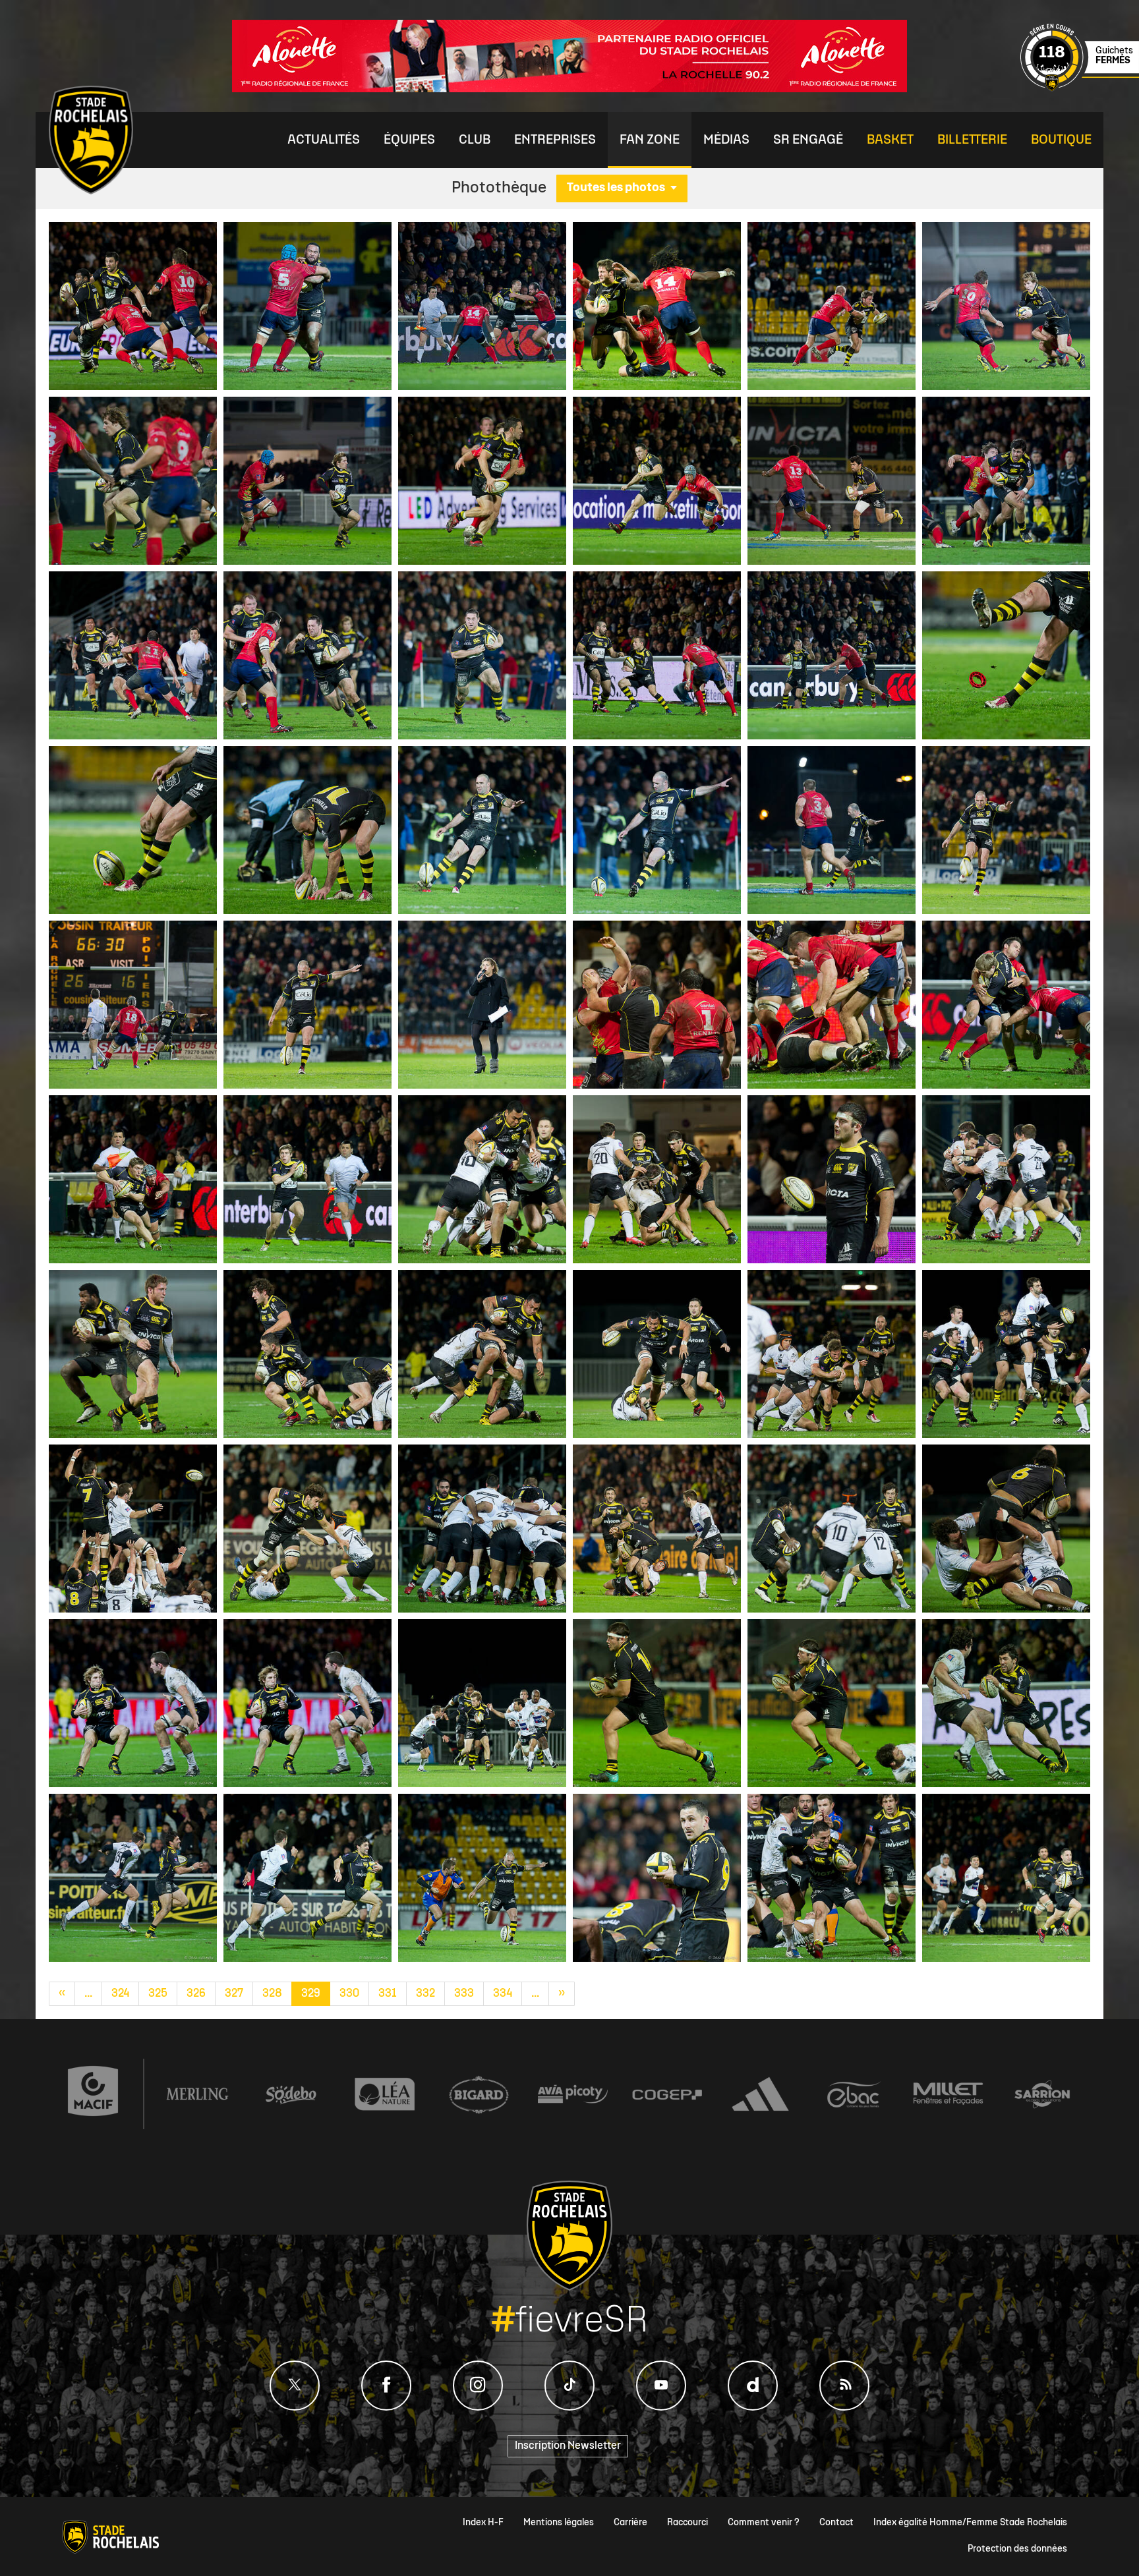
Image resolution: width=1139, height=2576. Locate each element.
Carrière (630, 2523)
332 (425, 1994)
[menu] (324, 140)
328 (272, 1994)
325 (158, 1994)
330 (349, 1994)
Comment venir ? (764, 2523)
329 (311, 1994)
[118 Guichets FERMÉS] (1080, 89)
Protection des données (1017, 2549)
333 (464, 1994)
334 (503, 1994)
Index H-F (483, 2523)
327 (234, 1994)
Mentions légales (559, 2523)
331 (388, 1994)
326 (196, 1994)
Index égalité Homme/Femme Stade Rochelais (970, 2523)
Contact (836, 2523)
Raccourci (687, 2523)
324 (120, 1994)
